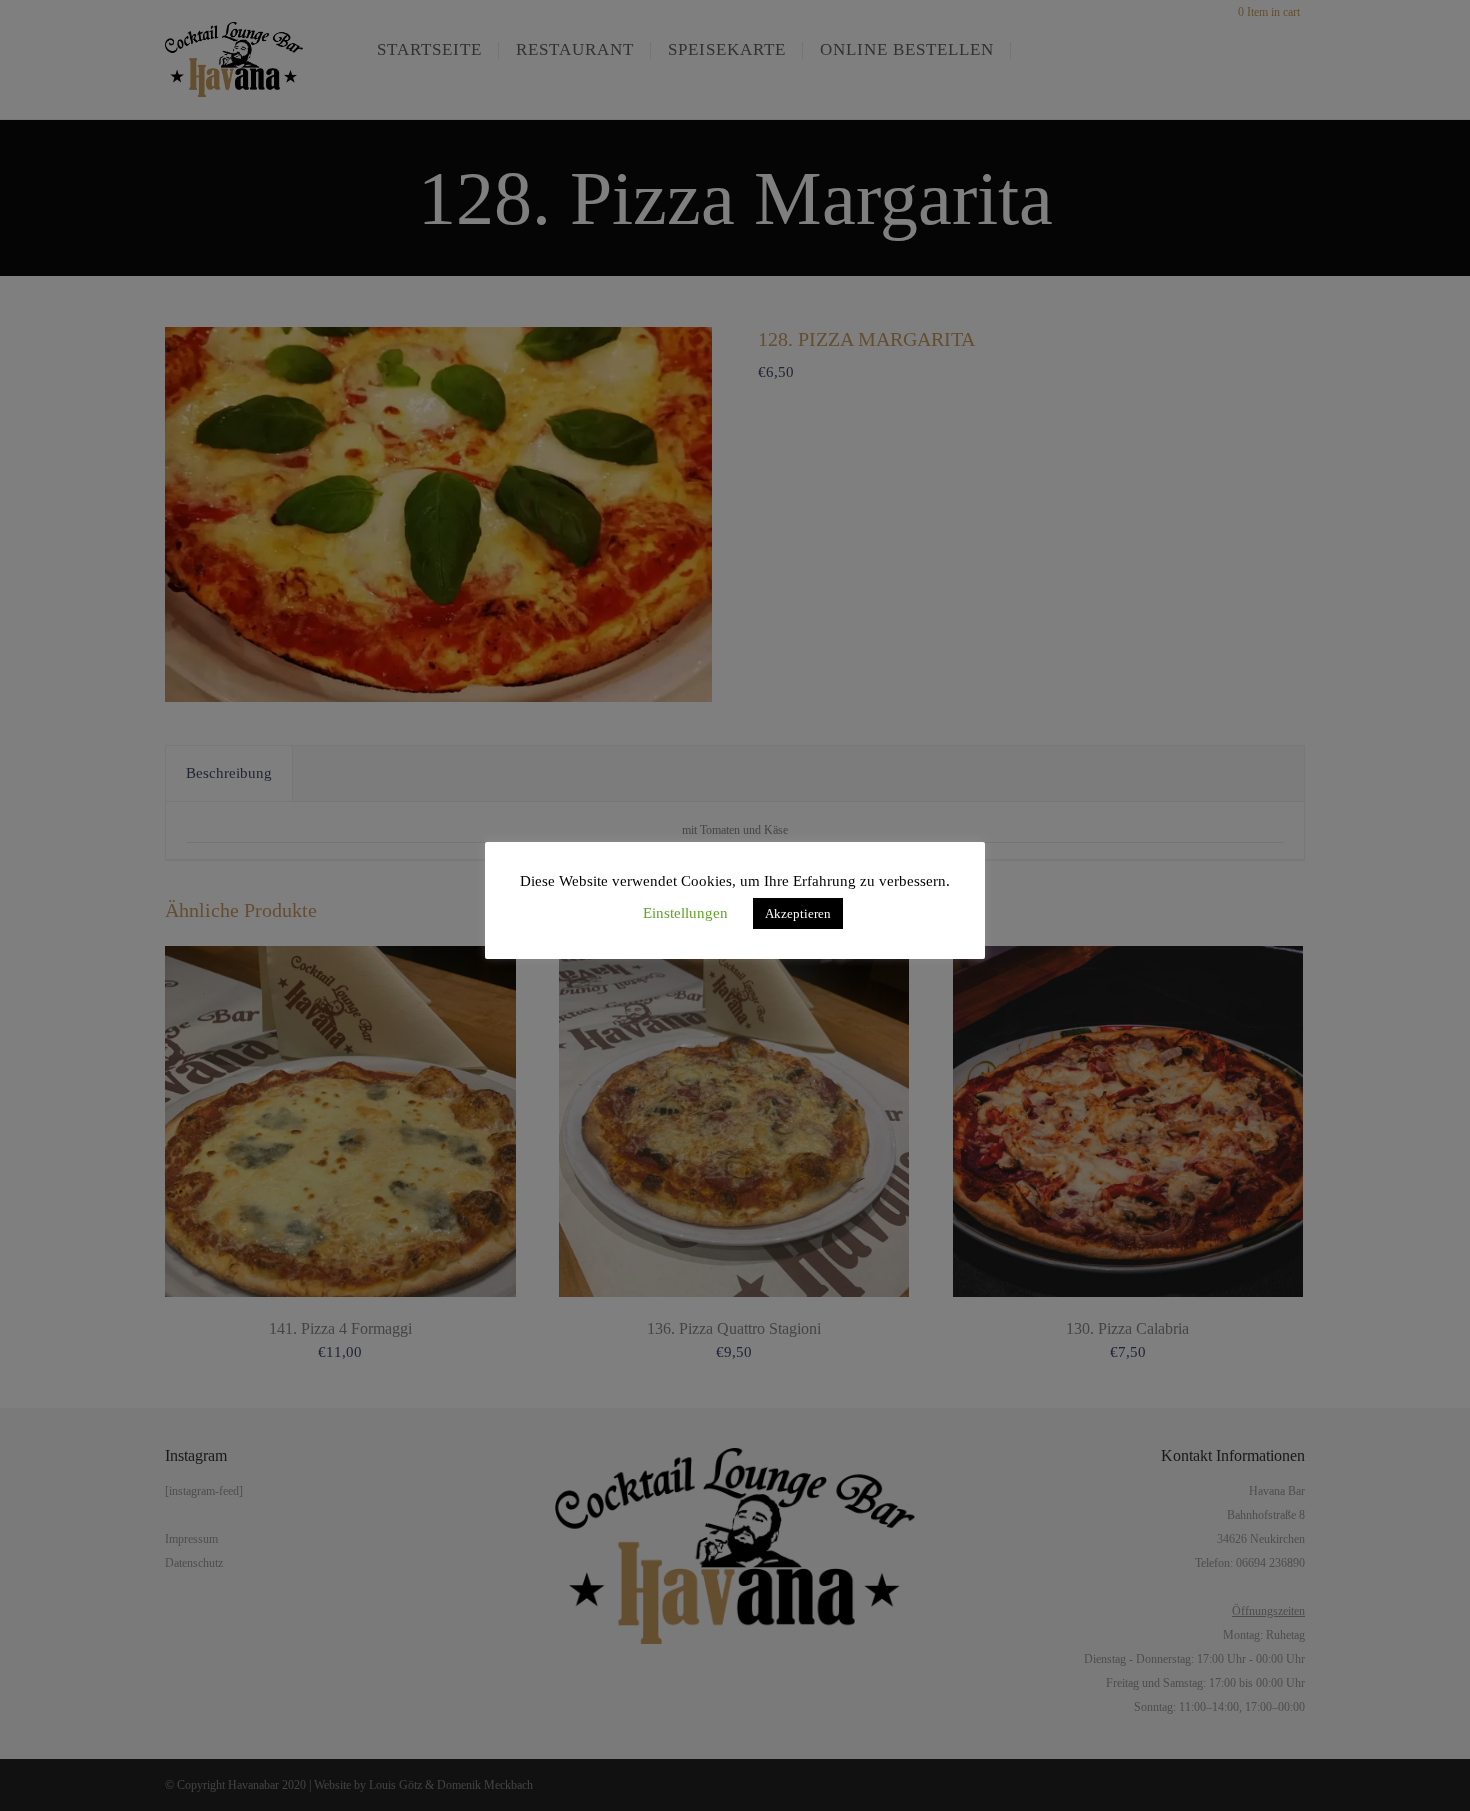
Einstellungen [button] (685, 913)
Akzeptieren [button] (798, 913)
